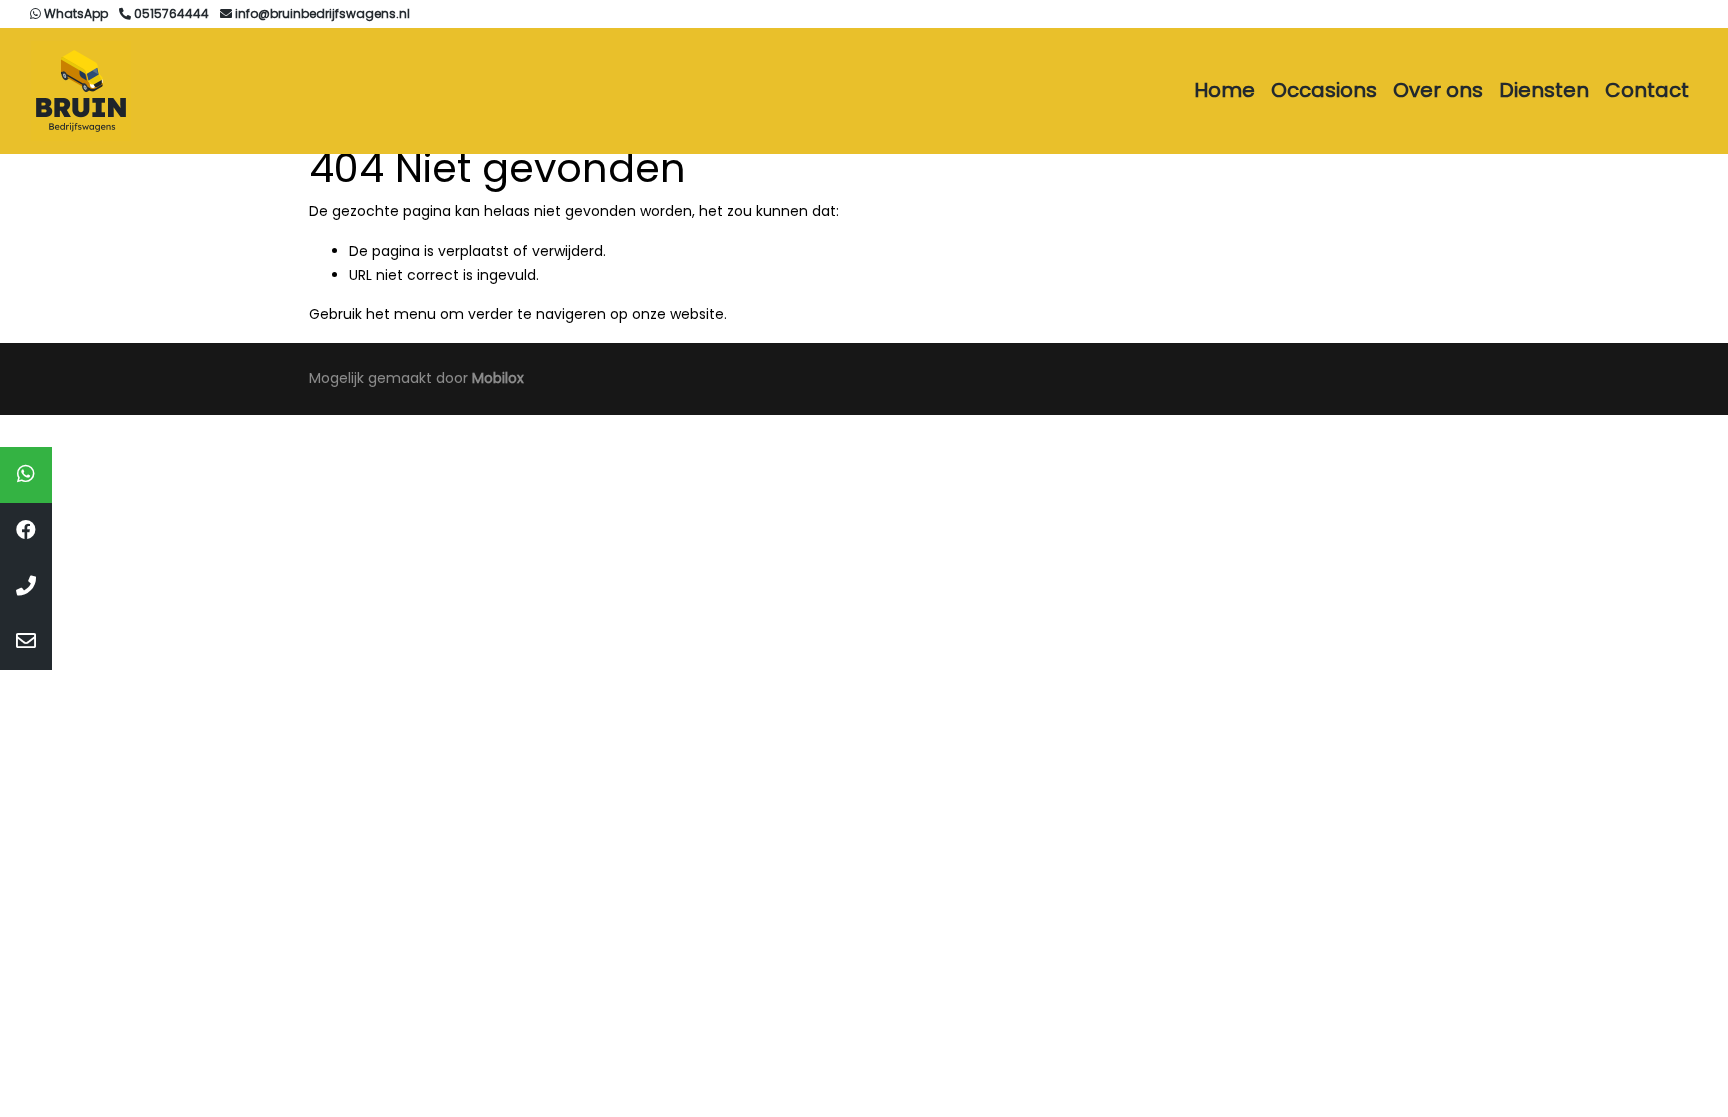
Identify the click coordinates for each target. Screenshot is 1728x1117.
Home (1224, 90)
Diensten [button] (1544, 90)
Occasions (1324, 90)
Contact (1647, 90)
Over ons (1438, 90)
